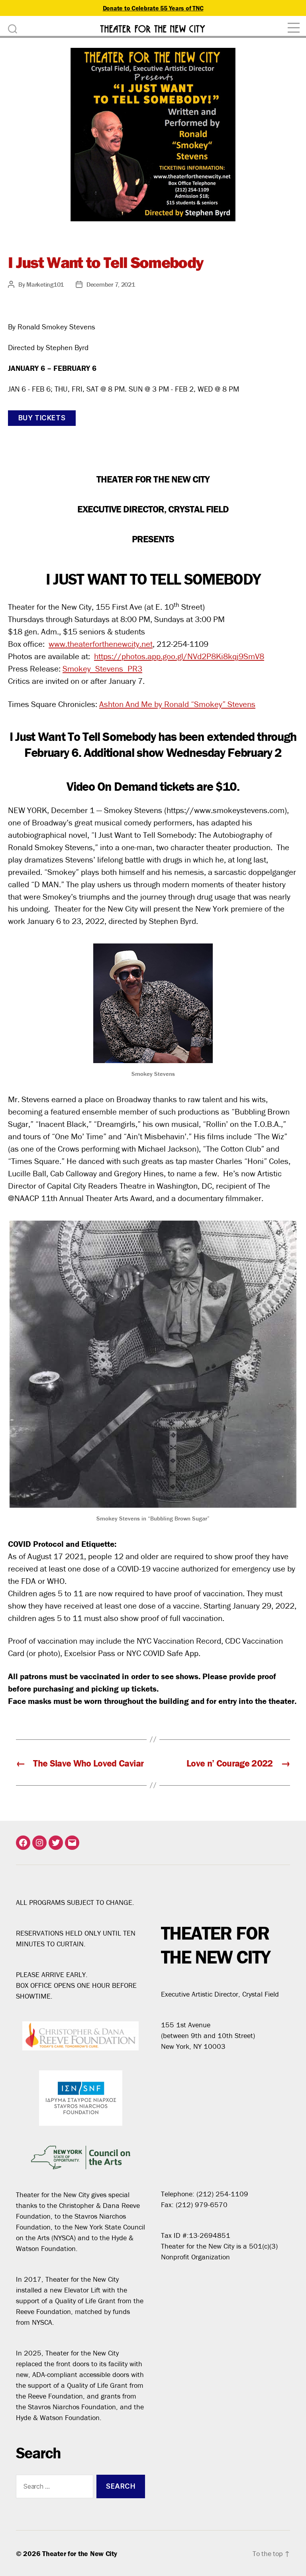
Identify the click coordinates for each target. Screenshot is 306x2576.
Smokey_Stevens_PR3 (102, 669)
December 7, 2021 (111, 284)
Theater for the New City (80, 2553)
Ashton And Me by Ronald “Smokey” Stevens (177, 704)
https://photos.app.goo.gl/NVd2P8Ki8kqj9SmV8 (179, 656)
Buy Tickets (42, 418)
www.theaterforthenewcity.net (101, 644)
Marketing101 (45, 284)
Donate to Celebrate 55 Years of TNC (153, 8)
